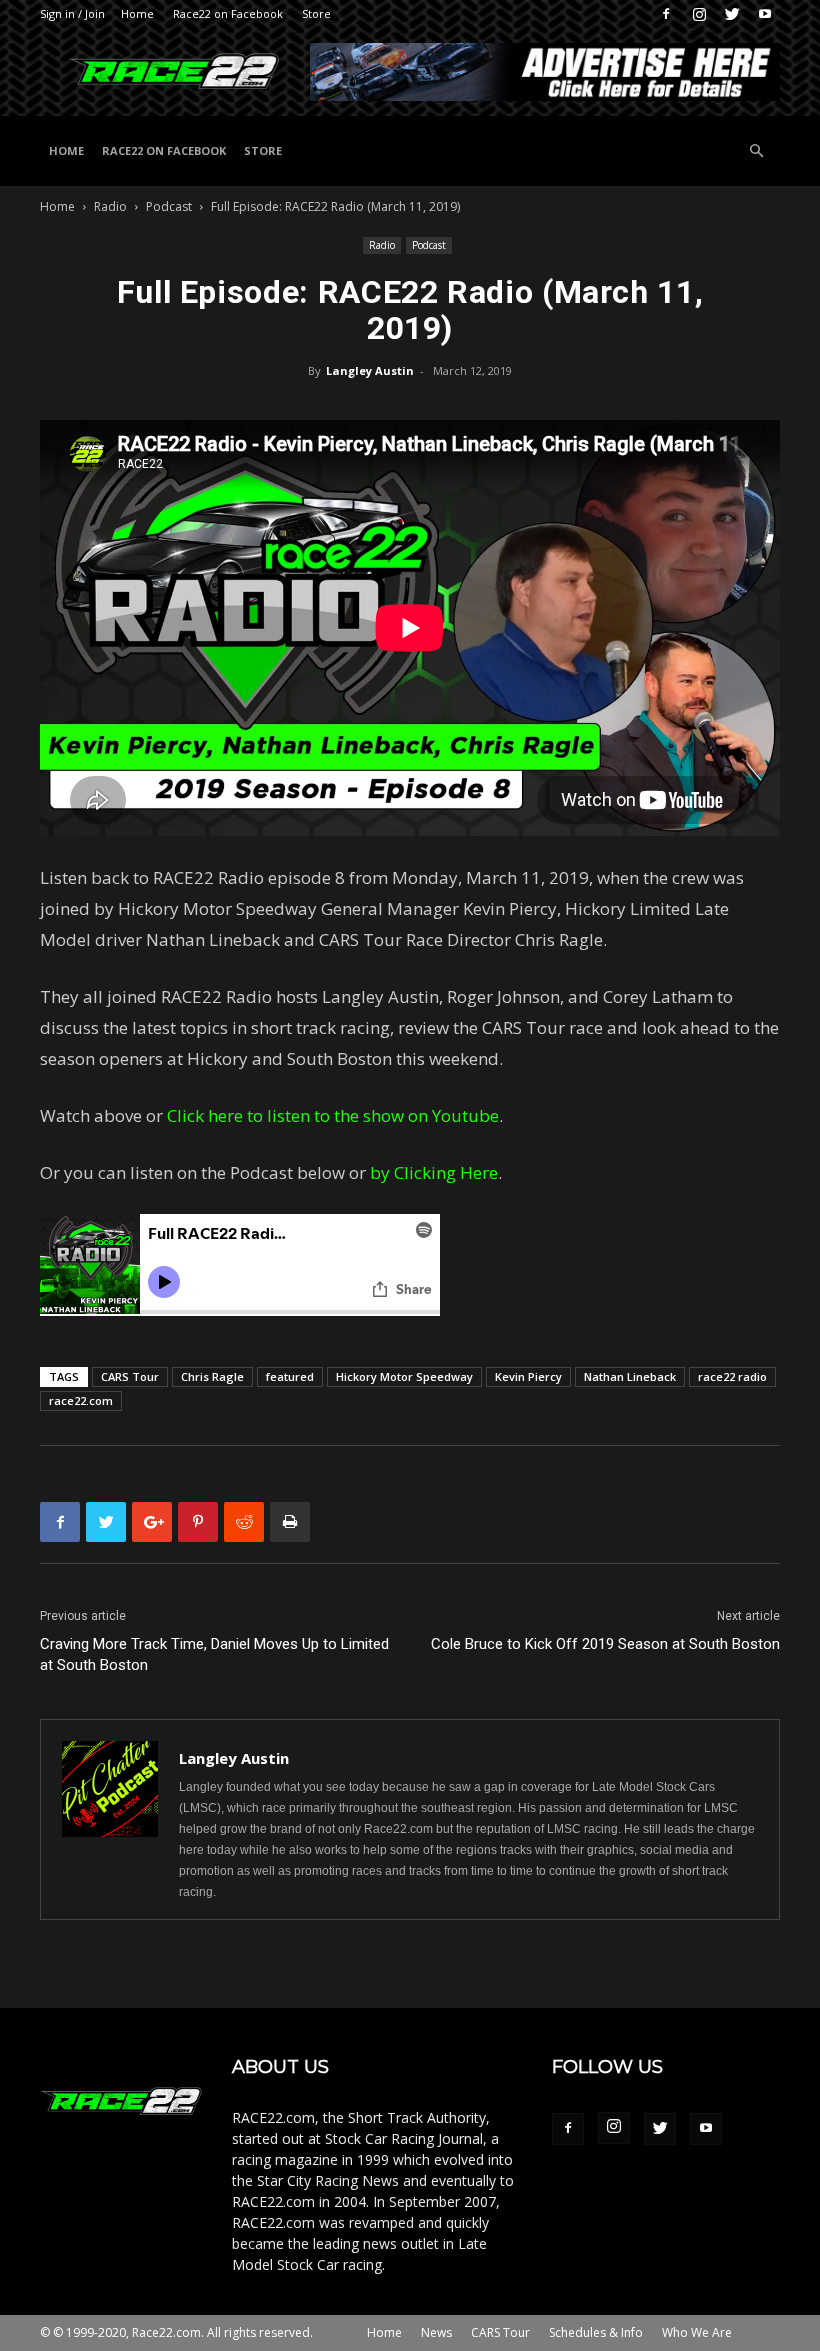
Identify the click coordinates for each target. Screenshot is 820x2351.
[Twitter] (732, 14)
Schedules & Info (596, 2332)
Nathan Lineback (630, 1376)
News (436, 2332)
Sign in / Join (72, 13)
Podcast (169, 206)
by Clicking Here (434, 1172)
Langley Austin (370, 370)
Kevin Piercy (528, 1376)
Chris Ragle (212, 1376)
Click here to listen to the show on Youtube (333, 1115)
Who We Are (697, 2332)
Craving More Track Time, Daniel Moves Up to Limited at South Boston (214, 1654)
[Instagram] (699, 14)
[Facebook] (666, 14)
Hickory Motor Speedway (404, 1376)
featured (290, 1376)
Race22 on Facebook (228, 13)
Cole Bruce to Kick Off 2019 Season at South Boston (605, 1644)
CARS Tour (130, 1376)
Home (137, 13)
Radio (110, 206)
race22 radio (732, 1376)
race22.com (81, 1400)
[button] (756, 151)
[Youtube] (765, 14)
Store (316, 13)
